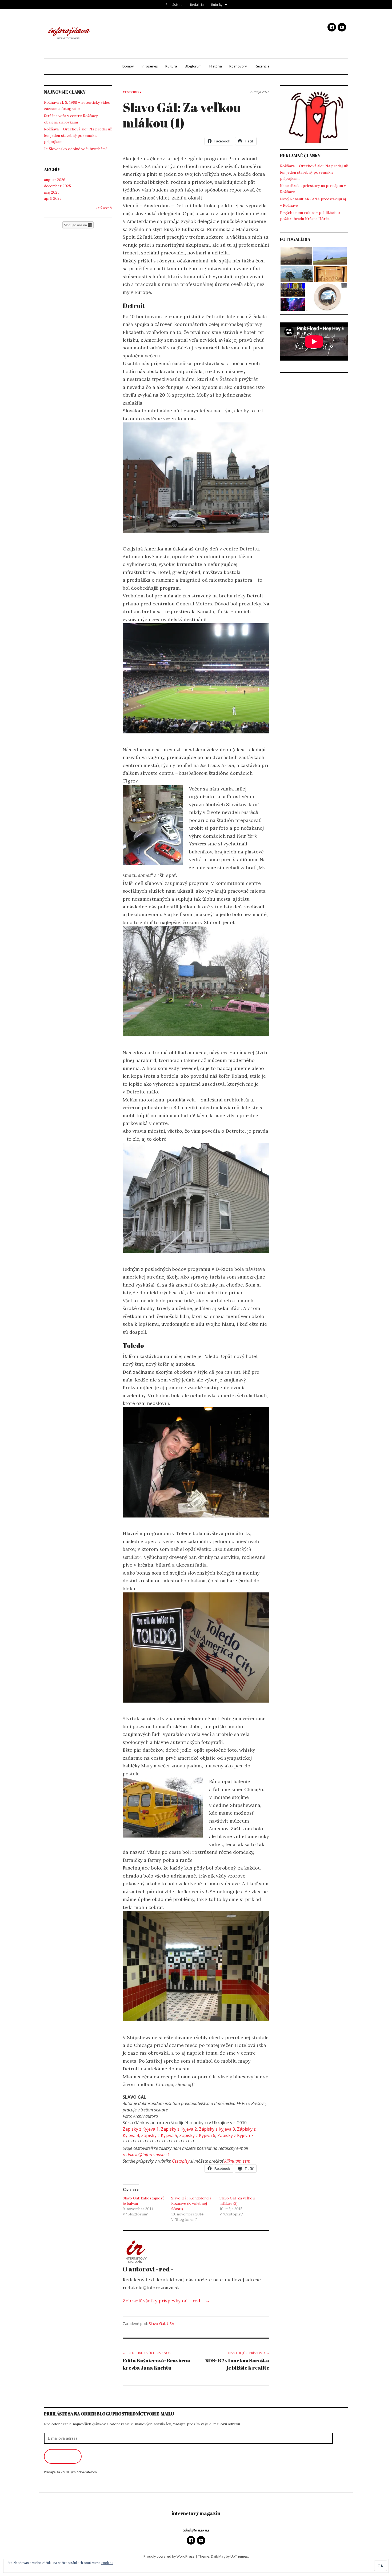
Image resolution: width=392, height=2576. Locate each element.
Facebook (332, 27)
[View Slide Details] (314, 117)
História (216, 66)
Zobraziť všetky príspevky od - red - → (166, 2301)
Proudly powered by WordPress (169, 2556)
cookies (107, 2563)
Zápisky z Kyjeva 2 (179, 2129)
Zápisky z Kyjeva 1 (141, 2129)
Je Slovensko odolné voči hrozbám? (76, 149)
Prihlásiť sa (174, 5)
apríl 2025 (53, 198)
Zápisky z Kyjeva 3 (217, 2129)
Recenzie (262, 66)
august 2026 (55, 180)
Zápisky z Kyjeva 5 (159, 2135)
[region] (314, 117)
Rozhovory (238, 66)
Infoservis (150, 66)
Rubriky (217, 5)
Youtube (342, 27)
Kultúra (171, 66)
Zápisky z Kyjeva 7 (235, 2135)
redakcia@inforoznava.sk (146, 2155)
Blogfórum (193, 66)
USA (171, 2324)
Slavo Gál (157, 2324)
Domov (128, 66)
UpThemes (239, 2556)
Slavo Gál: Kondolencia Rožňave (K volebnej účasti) (191, 2203)
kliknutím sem (237, 2161)
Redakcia (197, 5)
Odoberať (63, 2457)
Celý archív (104, 208)
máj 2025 (52, 192)
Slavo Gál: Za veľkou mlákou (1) (182, 115)
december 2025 (57, 186)
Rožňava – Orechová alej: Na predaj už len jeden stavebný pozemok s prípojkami (78, 135)
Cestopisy (132, 92)
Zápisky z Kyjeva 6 (197, 2135)
